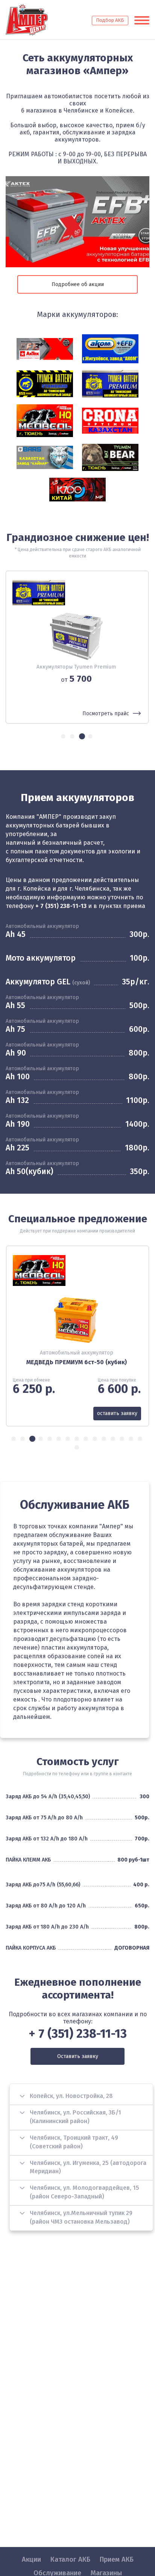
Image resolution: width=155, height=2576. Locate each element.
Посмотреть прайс (106, 714)
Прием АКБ (117, 2559)
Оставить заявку (78, 2056)
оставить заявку (118, 1413)
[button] (64, 736)
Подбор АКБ (110, 20)
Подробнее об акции (78, 284)
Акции (31, 2559)
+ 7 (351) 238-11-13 (61, 906)
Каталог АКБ (70, 2559)
